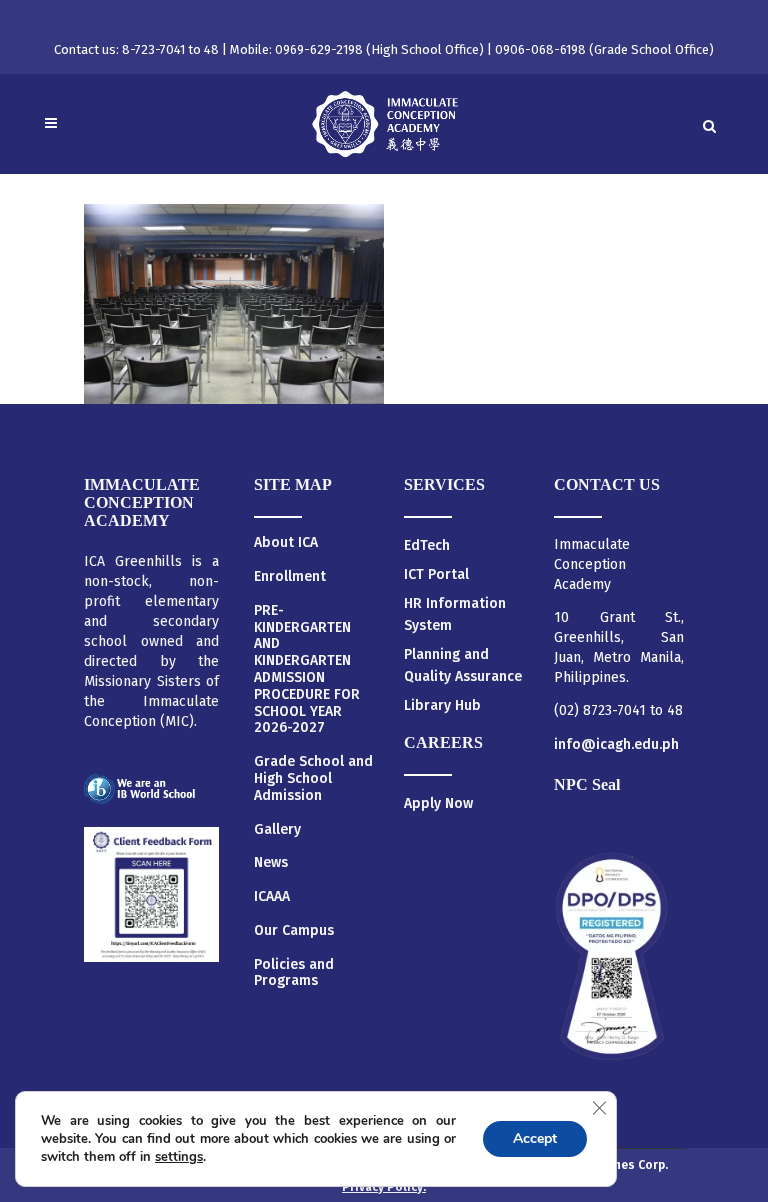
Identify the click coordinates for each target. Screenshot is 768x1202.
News (271, 863)
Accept (535, 1138)
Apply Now (438, 803)
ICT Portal (436, 574)
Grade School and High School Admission (313, 779)
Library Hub (442, 705)
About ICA (286, 543)
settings (179, 1157)
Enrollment (290, 577)
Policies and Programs (294, 973)
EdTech (427, 545)
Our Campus (294, 931)
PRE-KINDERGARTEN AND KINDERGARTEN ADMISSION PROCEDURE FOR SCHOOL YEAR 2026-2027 (307, 670)
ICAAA (272, 897)
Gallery (277, 830)
